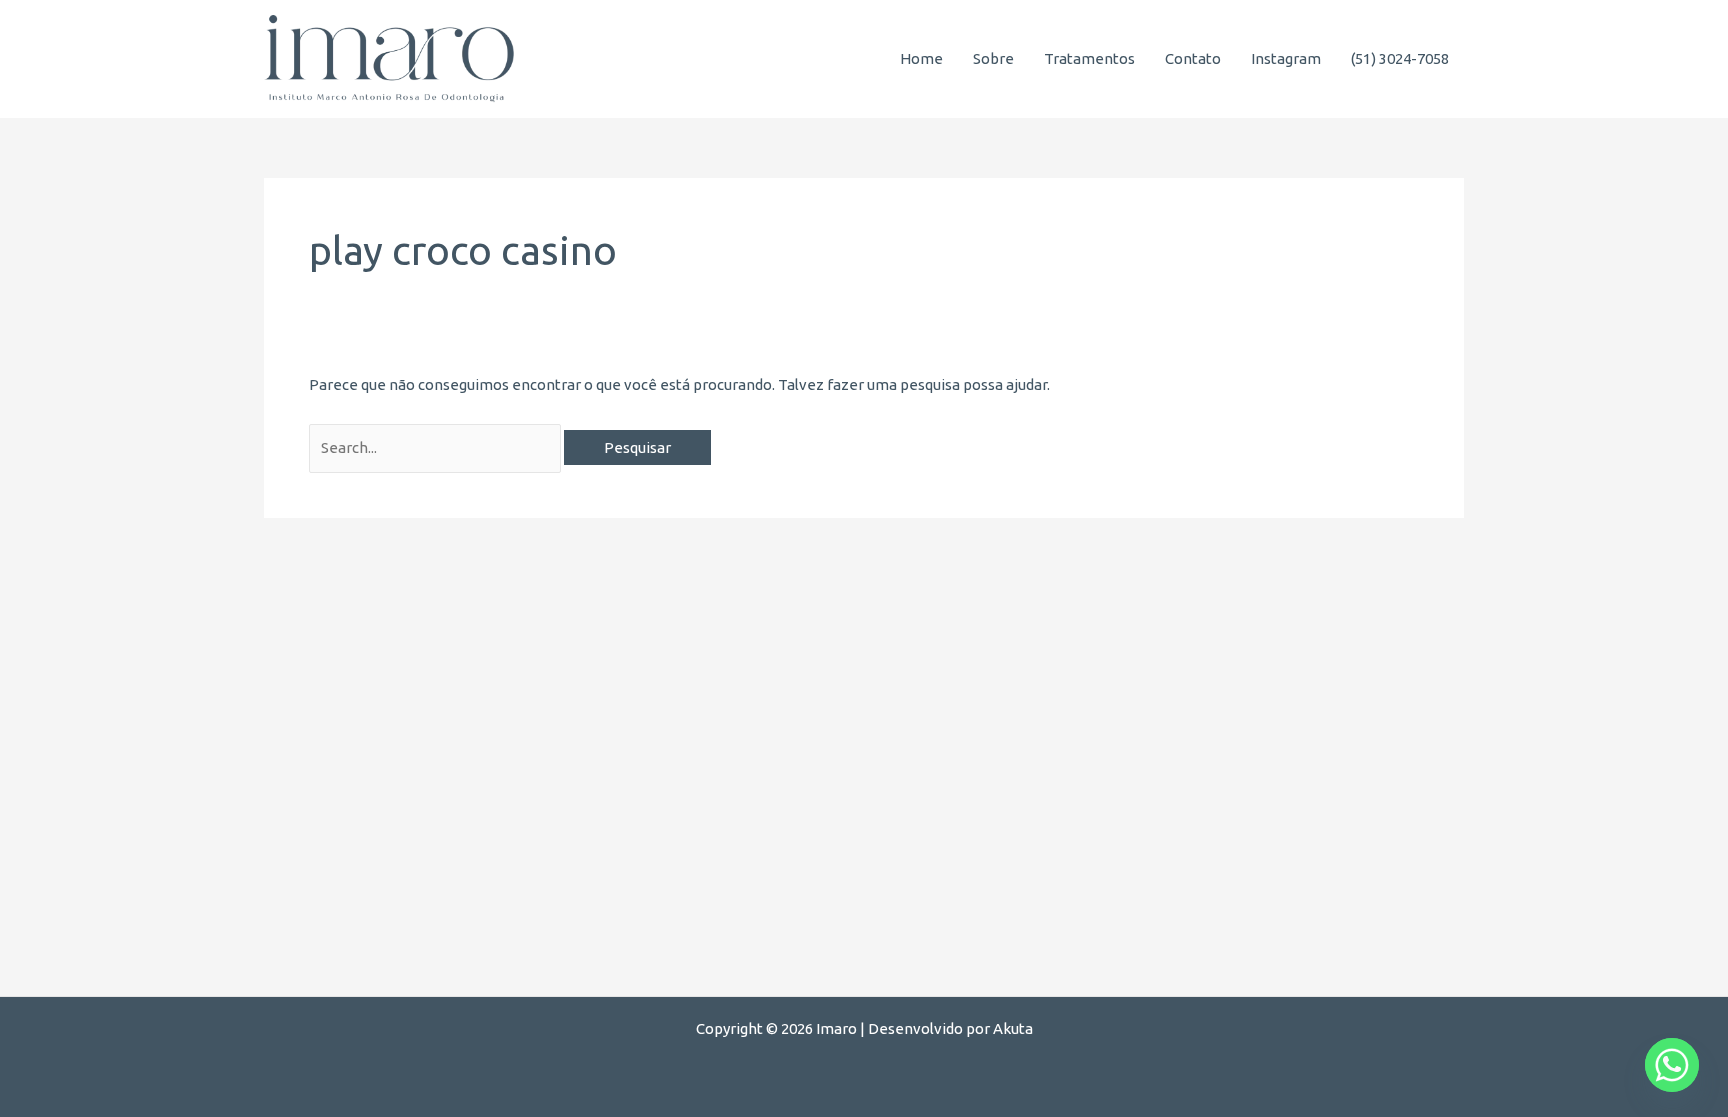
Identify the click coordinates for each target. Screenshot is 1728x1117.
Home (921, 58)
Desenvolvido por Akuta (950, 1028)
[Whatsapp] (1672, 1065)
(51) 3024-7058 (1400, 58)
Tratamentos (1089, 58)
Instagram (1286, 58)
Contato (1193, 58)
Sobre (993, 58)
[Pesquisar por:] (436, 447)
